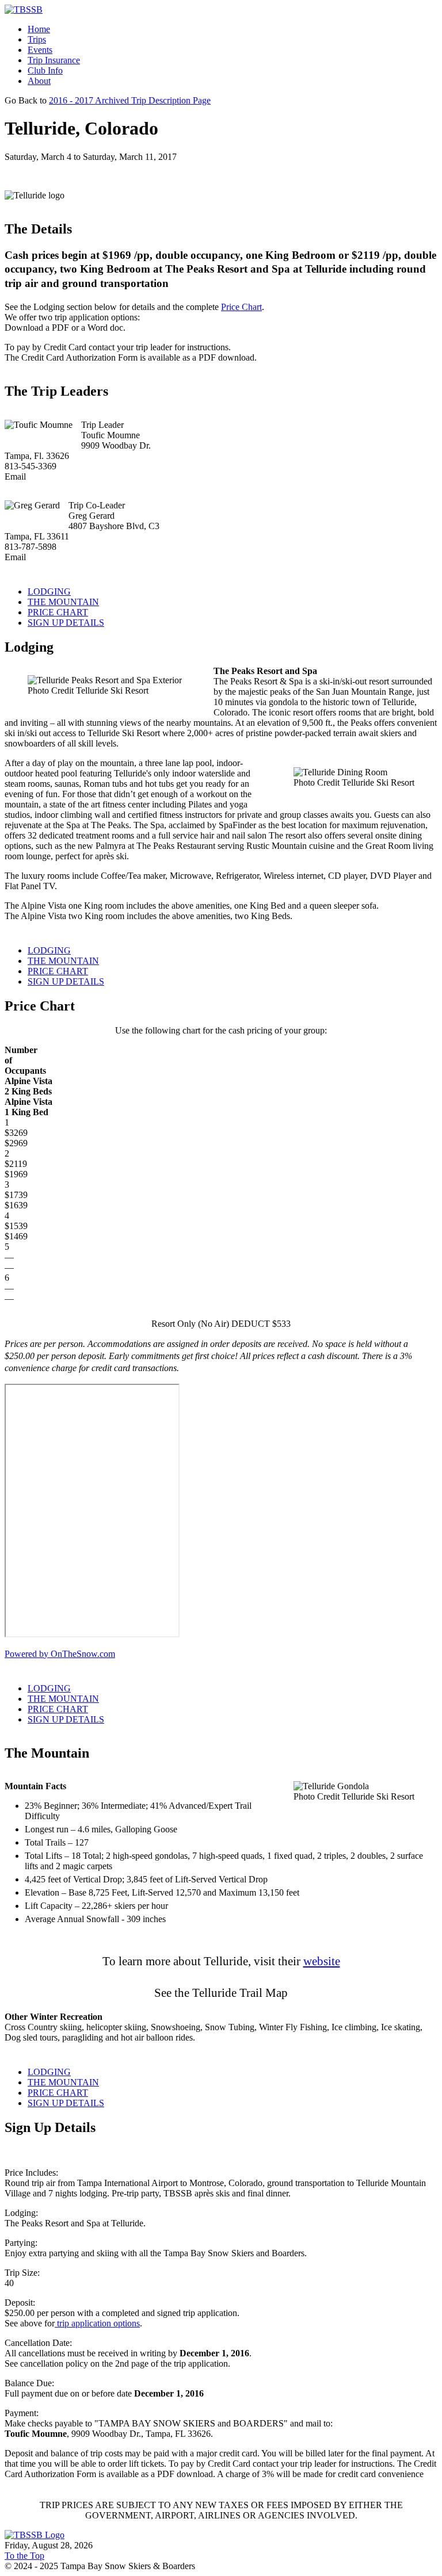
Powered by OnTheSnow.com (60, 1654)
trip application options (97, 2323)
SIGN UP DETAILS (66, 623)
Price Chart (241, 307)
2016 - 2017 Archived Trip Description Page (130, 100)
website (322, 1961)
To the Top (24, 2556)
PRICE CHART (58, 612)
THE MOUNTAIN (63, 602)
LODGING (49, 592)
